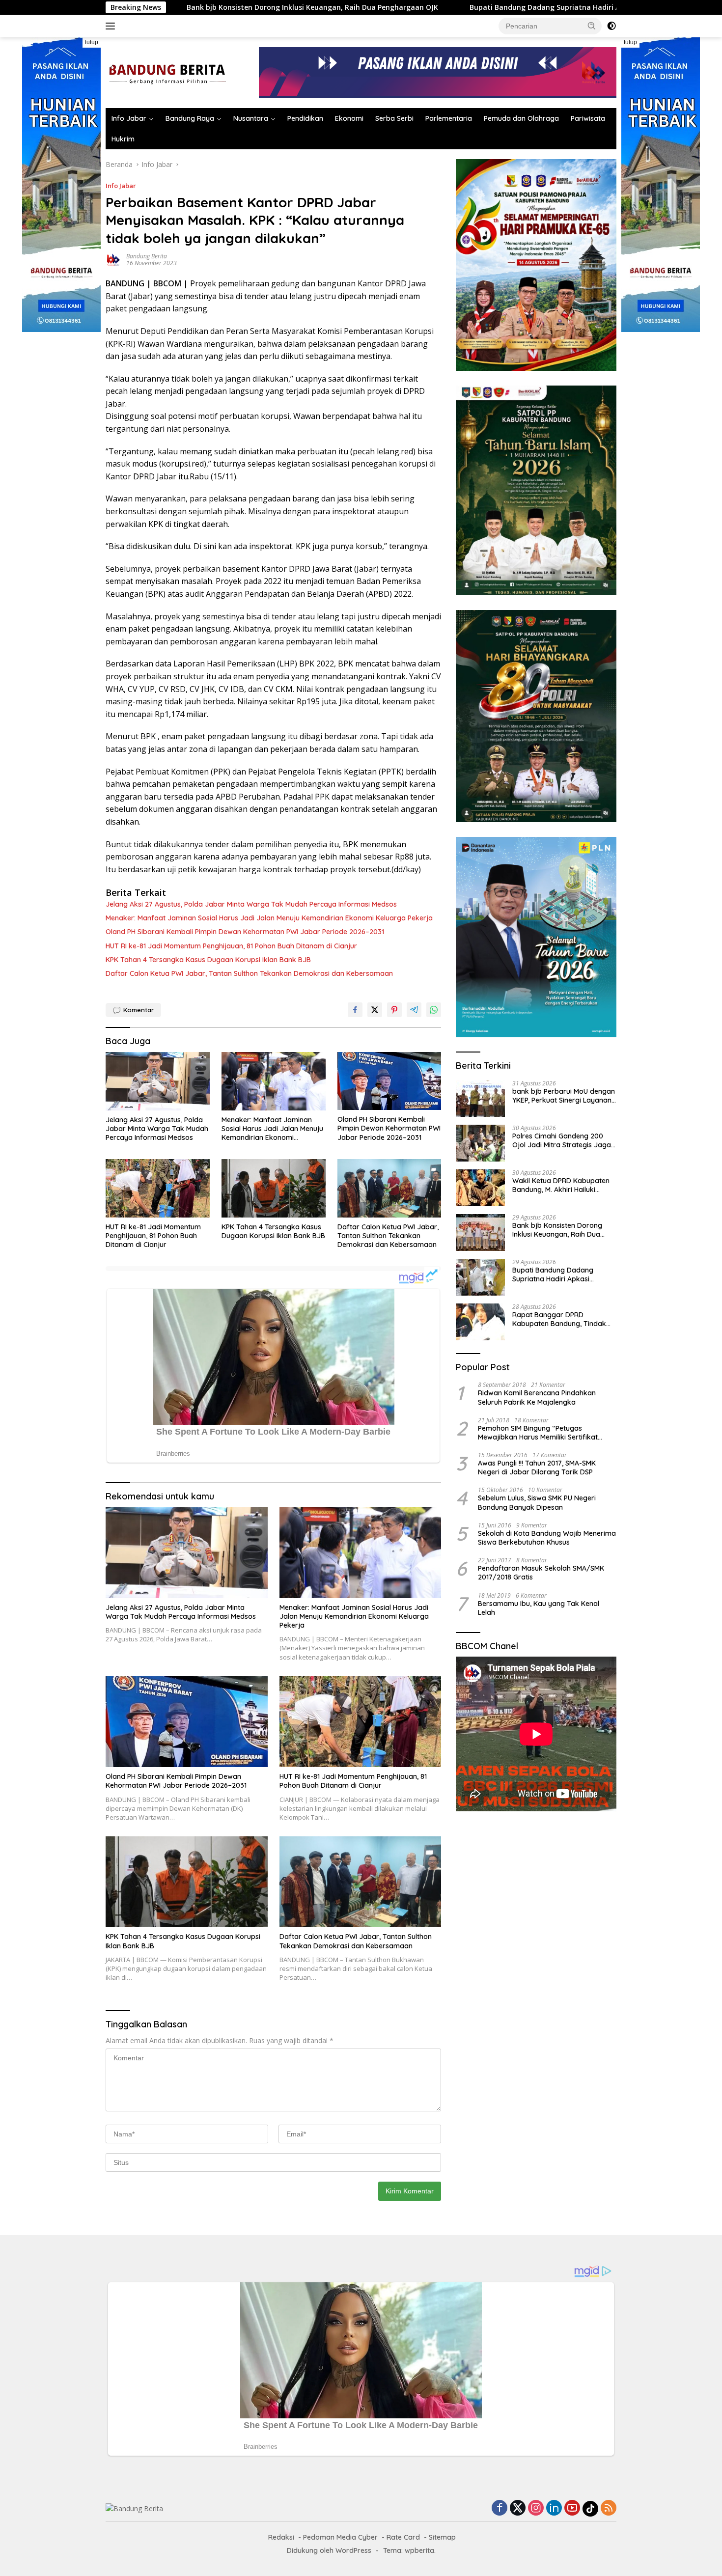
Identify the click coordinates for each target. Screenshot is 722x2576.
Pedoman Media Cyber (340, 2537)
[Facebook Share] (355, 1010)
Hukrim (123, 139)
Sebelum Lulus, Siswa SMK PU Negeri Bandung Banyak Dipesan (537, 1502)
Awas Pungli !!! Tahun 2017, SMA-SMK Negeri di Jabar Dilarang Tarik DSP (537, 1468)
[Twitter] (518, 2508)
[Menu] (112, 26)
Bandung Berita (147, 256)
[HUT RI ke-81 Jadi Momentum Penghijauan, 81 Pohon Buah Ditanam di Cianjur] (158, 1188)
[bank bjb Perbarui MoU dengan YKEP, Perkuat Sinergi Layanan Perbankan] (480, 1098)
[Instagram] (536, 2508)
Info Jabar (129, 118)
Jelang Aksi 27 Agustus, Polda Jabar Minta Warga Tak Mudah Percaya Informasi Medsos (251, 904)
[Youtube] (572, 2508)
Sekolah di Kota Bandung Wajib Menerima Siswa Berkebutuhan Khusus (547, 1538)
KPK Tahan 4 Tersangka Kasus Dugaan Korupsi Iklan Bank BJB (208, 960)
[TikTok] (590, 2509)
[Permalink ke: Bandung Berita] (113, 259)
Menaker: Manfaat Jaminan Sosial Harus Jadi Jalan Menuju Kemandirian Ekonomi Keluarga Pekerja (269, 918)
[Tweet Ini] (375, 1010)
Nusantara (251, 118)
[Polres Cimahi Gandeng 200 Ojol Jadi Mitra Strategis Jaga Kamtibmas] (480, 1143)
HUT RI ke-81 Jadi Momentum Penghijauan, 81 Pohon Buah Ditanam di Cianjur (231, 946)
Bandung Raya (190, 118)
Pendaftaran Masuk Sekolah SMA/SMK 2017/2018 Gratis (541, 1573)
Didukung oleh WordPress (329, 2550)
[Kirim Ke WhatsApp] (434, 1010)
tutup (92, 42)
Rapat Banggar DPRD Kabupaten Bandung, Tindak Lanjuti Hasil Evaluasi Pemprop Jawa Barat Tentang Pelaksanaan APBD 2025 (562, 1319)
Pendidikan (305, 118)
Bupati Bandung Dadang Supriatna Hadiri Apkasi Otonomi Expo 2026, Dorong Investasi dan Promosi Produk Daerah (416, 7)
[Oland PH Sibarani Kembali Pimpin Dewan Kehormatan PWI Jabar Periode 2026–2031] (389, 1081)
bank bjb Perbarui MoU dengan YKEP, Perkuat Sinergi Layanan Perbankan (564, 1096)
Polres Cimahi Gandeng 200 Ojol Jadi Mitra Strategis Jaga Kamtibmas (562, 1140)
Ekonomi (349, 118)
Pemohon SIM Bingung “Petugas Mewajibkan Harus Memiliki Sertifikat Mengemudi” (538, 1432)
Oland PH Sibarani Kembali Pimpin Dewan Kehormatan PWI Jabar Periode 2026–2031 (245, 932)
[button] (592, 26)
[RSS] (609, 2508)
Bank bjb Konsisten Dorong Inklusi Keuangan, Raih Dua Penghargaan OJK (557, 1230)
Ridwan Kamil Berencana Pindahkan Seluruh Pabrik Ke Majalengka (537, 1397)
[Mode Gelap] (611, 26)
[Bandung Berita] (166, 72)
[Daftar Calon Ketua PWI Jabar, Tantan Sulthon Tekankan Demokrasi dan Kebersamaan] (389, 1188)
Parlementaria (449, 118)
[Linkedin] (554, 2508)
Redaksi (281, 2537)
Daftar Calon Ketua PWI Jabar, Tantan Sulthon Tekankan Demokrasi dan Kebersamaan (249, 973)
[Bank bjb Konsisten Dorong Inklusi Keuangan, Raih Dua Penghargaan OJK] (480, 1233)
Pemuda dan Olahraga (521, 118)
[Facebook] (500, 2508)
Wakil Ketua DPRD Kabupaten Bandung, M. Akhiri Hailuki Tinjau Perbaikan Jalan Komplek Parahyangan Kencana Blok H (561, 1185)
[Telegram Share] (414, 1010)
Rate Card (403, 2537)
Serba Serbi (394, 118)
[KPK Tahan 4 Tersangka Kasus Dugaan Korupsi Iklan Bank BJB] (274, 1188)
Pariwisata (588, 118)
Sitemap (442, 2537)
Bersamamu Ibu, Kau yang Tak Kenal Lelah (539, 1607)
